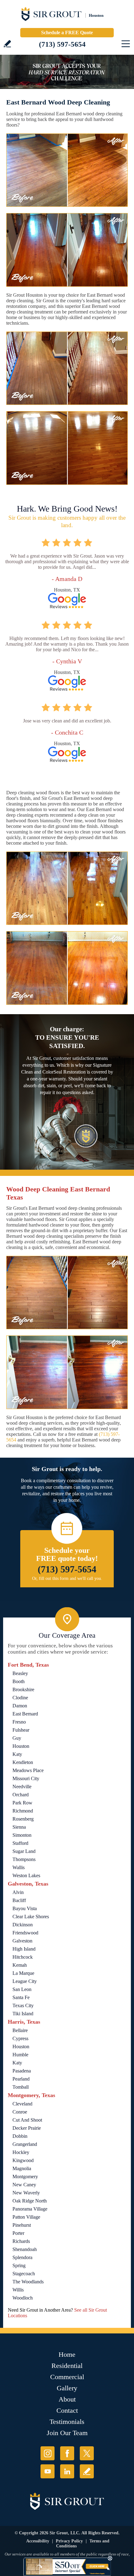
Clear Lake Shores (31, 1917)
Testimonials (67, 2422)
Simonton (22, 1835)
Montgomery (25, 2177)
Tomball (21, 2087)
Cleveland (22, 2104)
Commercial (67, 2377)
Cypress (20, 2038)
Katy (17, 1754)
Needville (22, 1787)
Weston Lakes (26, 1875)
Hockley (21, 2152)
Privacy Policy (69, 2541)
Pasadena (22, 2071)
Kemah (20, 1965)
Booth (19, 1681)
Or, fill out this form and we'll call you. (67, 1578)
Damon (20, 1706)
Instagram (48, 2453)
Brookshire (23, 1689)
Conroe (20, 2112)
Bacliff (19, 1900)
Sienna (19, 1827)
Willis (18, 2290)
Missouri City (26, 1778)
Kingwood (23, 2160)
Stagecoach (24, 2274)
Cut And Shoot (27, 2120)
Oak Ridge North (30, 2201)
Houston (21, 1746)
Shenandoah (25, 2249)
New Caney (24, 2185)
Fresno (19, 1722)
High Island (24, 1949)
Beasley (20, 1673)
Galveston (22, 1941)
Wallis (19, 1867)
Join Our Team (67, 2433)
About (67, 2399)
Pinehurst (22, 2225)
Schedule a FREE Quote (67, 32)
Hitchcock (23, 1957)
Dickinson (23, 1925)
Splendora (22, 2257)
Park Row (22, 1803)
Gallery (67, 2388)
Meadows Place (28, 1770)
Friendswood (25, 1933)
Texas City (23, 2005)
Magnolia (22, 2168)
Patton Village (26, 2217)
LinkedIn (67, 2471)
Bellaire (20, 2030)
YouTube (48, 2471)
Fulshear (21, 1730)
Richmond (23, 1811)
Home (67, 2354)
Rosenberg (23, 1819)
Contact (67, 2410)
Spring (19, 2265)
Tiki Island (23, 2014)
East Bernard (25, 1714)
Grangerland (25, 2144)
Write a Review (7, 44)
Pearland (21, 2079)
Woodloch (23, 2298)
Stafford (20, 1843)
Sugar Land (24, 1851)
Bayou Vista (25, 1908)
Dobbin (20, 2136)
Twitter (87, 2453)
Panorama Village (30, 2209)
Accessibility (38, 2541)
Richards (21, 2241)
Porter (18, 2233)
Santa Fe (21, 1997)
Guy (17, 1738)
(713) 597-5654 (62, 44)
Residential (67, 2366)
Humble (20, 2055)
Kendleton (23, 1762)
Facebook (67, 2453)
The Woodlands (28, 2282)
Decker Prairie (27, 2128)
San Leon (22, 1989)
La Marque (23, 1973)
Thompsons (24, 1859)
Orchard (21, 1795)
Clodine (20, 1698)
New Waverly (26, 2193)
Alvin (18, 1892)
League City (25, 1981)
